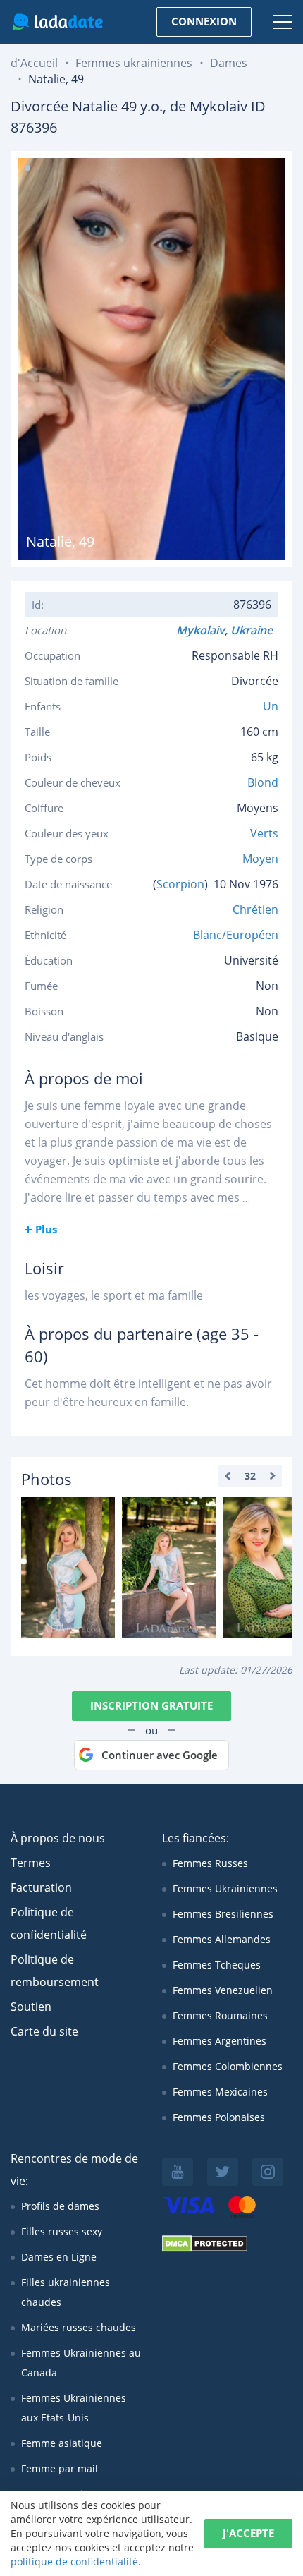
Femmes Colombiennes (228, 2066)
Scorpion (180, 884)
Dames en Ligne (59, 2257)
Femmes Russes (210, 1863)
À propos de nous (58, 1838)
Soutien (31, 2007)
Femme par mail (60, 2468)
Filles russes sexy (62, 2231)
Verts (264, 833)
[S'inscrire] (68, 1568)
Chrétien (255, 909)
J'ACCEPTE (248, 2533)
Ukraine (254, 630)
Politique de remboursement (55, 1971)
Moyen (260, 859)
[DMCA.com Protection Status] (205, 2248)
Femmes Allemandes (222, 1939)
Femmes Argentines (219, 2041)
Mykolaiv (200, 630)
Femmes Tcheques (217, 1965)
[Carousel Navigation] (250, 1476)
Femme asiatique (62, 2443)
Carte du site (44, 2031)
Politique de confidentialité (49, 1923)
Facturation (41, 1887)
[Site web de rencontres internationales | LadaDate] (57, 22)
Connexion (204, 21)
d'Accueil (34, 63)
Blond (263, 782)
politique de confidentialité (74, 2562)
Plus (46, 1229)
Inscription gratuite (151, 1705)
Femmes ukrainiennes (134, 63)
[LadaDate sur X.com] (223, 2172)
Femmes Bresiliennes (223, 1914)
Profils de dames (60, 2206)
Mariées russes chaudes (79, 2327)
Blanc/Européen (236, 935)
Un (271, 706)
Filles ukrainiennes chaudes (66, 2292)
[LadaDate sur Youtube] (178, 2172)
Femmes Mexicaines (220, 2092)
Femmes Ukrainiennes (225, 1888)
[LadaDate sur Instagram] (268, 2172)
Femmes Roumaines (220, 2015)
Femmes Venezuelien (223, 1990)
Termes (31, 1863)
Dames (229, 63)
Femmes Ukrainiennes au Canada (81, 2363)
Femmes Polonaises (219, 2117)
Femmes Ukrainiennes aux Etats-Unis (74, 2408)
